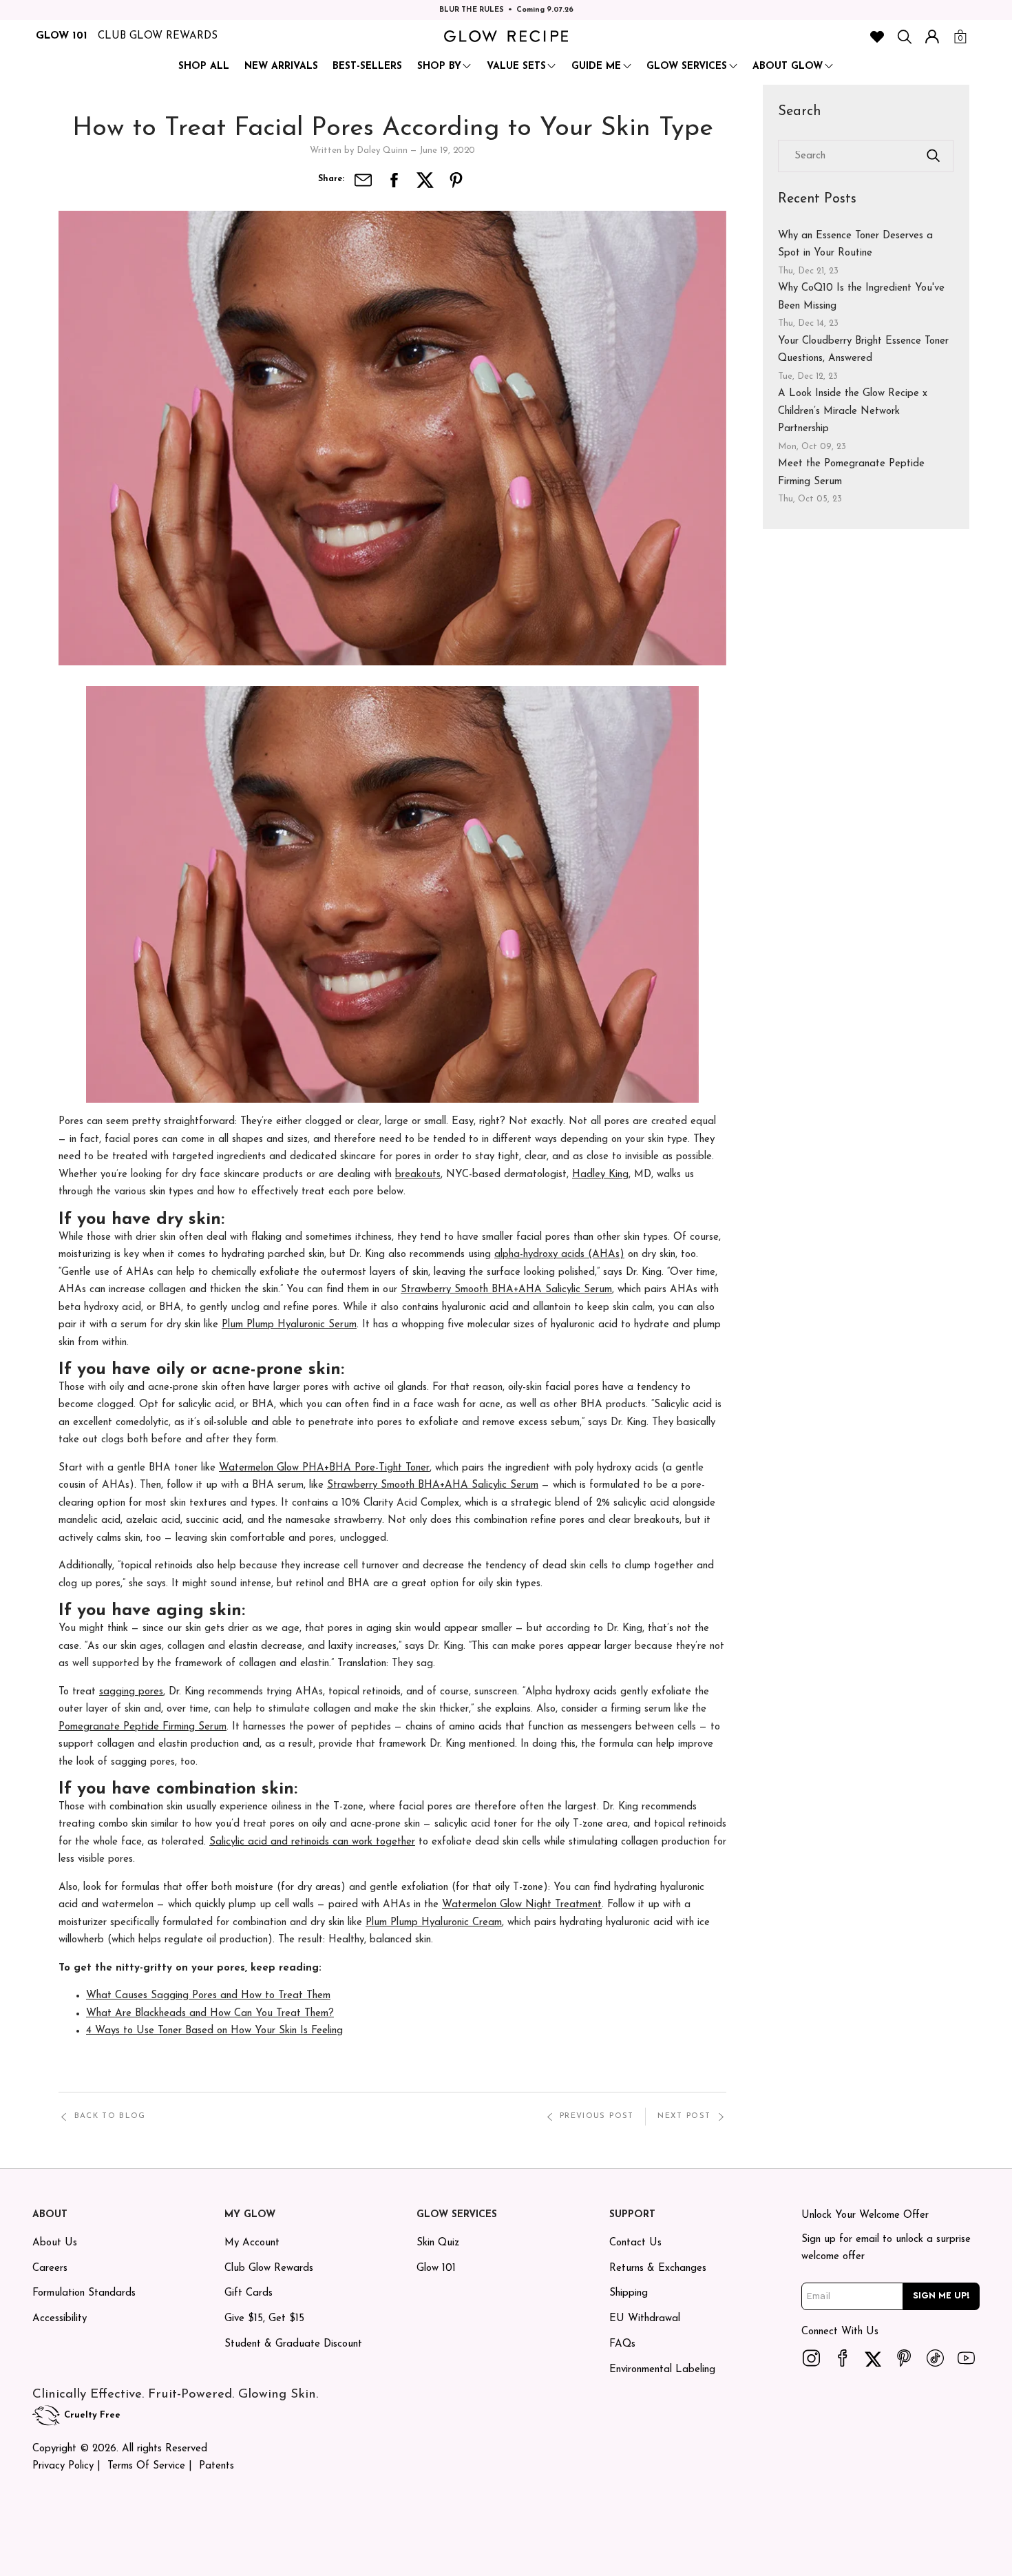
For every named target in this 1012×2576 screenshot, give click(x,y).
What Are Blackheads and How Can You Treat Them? (210, 2014)
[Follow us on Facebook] (843, 2358)
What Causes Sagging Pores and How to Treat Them (208, 1996)
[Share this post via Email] (363, 180)
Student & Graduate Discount (293, 2344)
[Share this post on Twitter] (425, 180)
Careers (50, 2268)
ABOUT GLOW (788, 66)
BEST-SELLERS (367, 66)
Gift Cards (249, 2293)
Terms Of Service (146, 2466)
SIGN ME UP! (941, 2296)
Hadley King (600, 1175)
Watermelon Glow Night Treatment (522, 1905)
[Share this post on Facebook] (394, 180)
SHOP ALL (204, 66)
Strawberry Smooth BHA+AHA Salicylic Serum (506, 1290)
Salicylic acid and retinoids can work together (312, 1842)
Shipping (629, 2293)
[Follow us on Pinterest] (905, 2358)
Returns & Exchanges (658, 2268)
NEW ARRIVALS (281, 66)
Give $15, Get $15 (264, 2319)
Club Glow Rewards (269, 2268)
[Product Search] (905, 37)
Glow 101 (436, 2268)
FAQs (622, 2344)
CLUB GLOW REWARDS (158, 36)
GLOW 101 (62, 36)
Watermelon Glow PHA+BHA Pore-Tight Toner (324, 1468)
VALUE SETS (516, 66)
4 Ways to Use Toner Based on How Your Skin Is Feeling (214, 2031)
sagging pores (131, 1692)
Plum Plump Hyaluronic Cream (434, 1923)
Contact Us (635, 2243)
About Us (55, 2243)
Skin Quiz (438, 2243)
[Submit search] (934, 156)
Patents (217, 2466)
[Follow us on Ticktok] (936, 2358)
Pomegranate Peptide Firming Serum (143, 1727)
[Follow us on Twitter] (874, 2358)
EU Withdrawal (645, 2319)
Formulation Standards (84, 2293)
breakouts (418, 1175)
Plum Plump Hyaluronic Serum (289, 1325)
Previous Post (597, 2116)
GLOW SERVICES (687, 66)
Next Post (684, 2116)
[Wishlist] (877, 37)
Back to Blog (110, 2116)
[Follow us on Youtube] (967, 2358)
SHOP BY (439, 66)
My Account (252, 2243)
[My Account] (932, 37)
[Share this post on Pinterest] (456, 180)
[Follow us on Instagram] (812, 2358)
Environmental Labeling (662, 2370)
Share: (331, 179)
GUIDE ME (596, 66)
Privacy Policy (63, 2466)
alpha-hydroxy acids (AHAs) (559, 1255)
